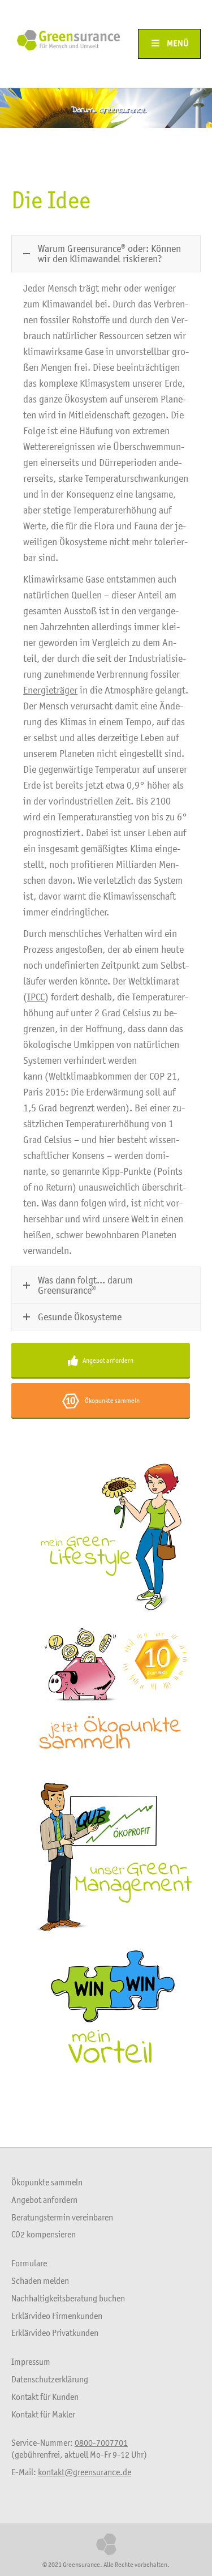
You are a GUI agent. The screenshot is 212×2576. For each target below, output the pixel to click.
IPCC (36, 997)
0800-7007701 (101, 2442)
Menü (178, 44)
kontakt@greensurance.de (85, 2472)
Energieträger (50, 690)
